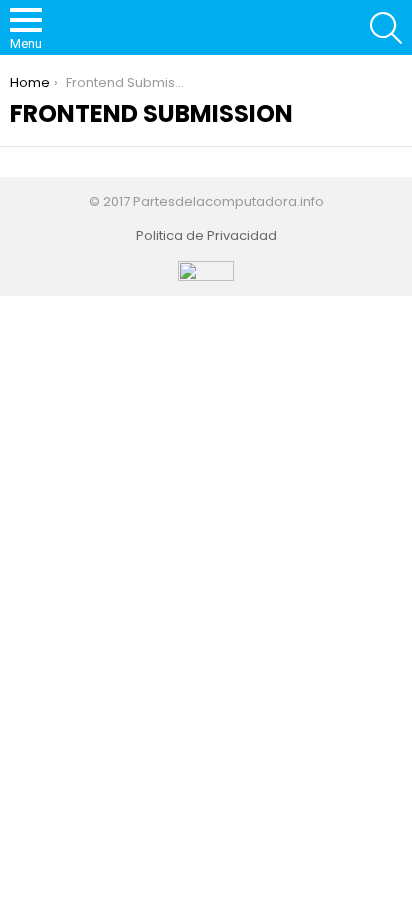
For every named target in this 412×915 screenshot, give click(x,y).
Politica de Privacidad (206, 236)
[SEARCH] (386, 28)
